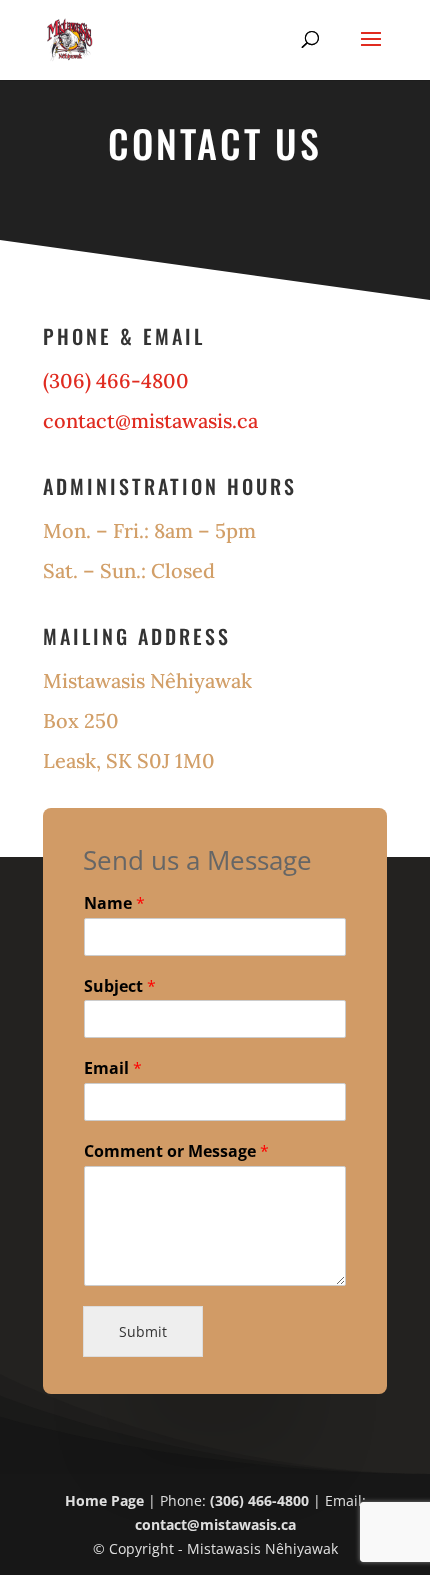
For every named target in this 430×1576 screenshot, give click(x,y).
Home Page (104, 1500)
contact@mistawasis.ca (150, 420)
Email (113, 1068)
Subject (120, 986)
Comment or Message (176, 1151)
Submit (143, 1331)
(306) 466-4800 (259, 1500)
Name (114, 903)
